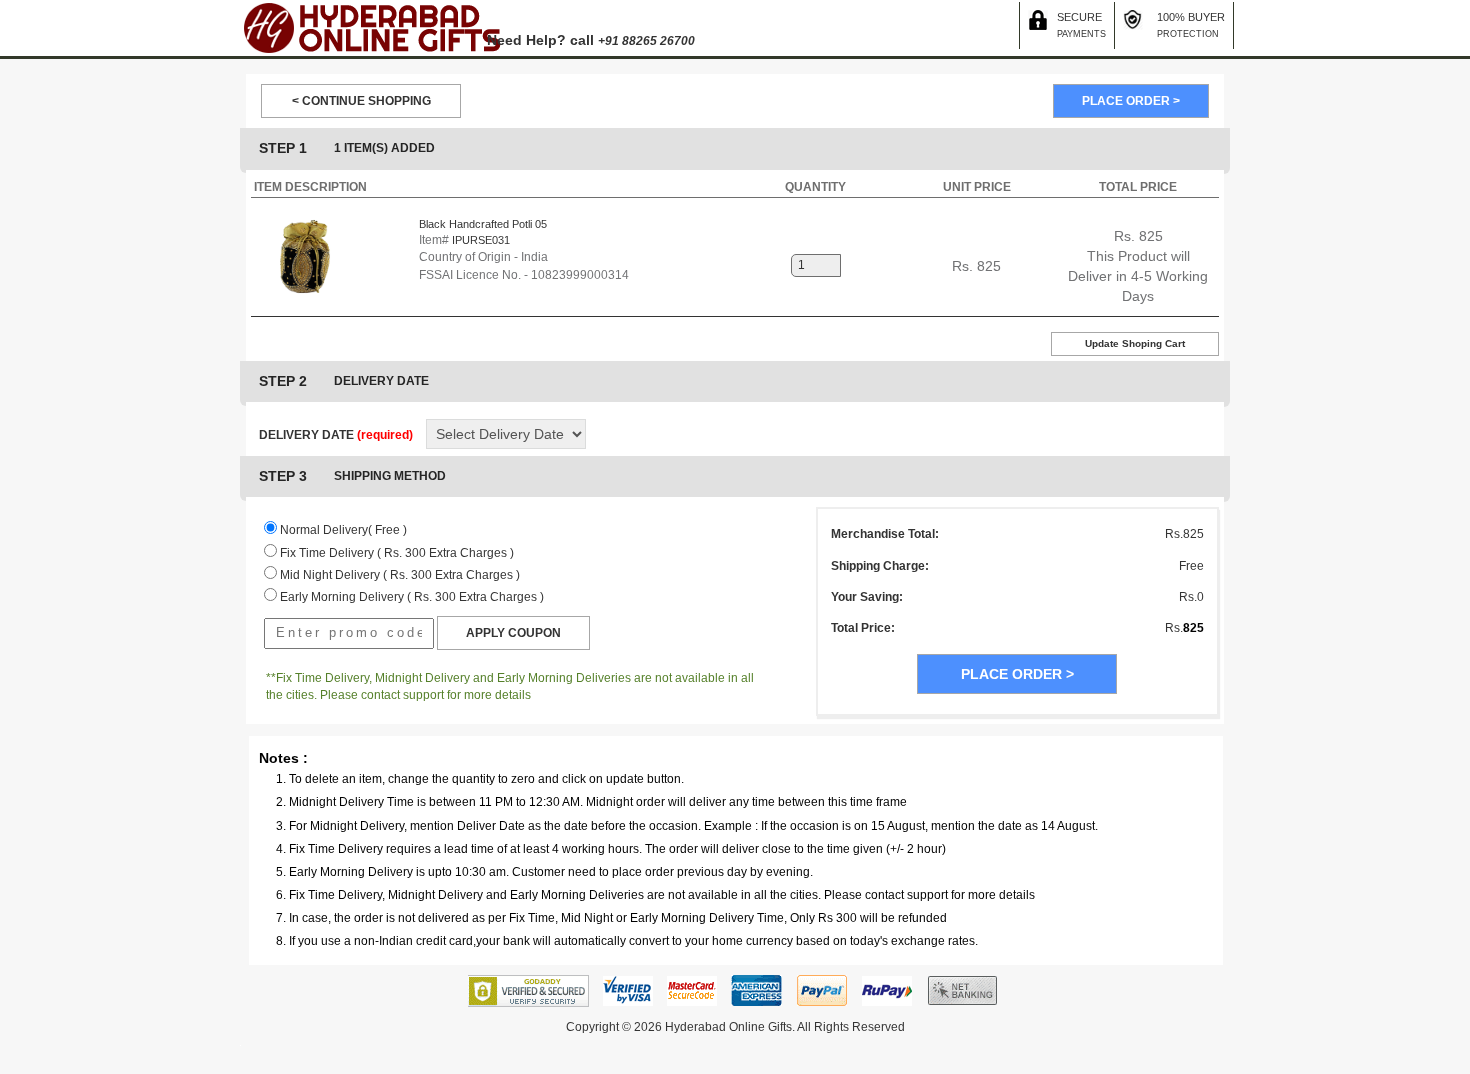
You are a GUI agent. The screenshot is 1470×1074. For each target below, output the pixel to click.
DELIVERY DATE (336, 435)
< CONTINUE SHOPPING (361, 101)
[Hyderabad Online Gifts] (371, 27)
